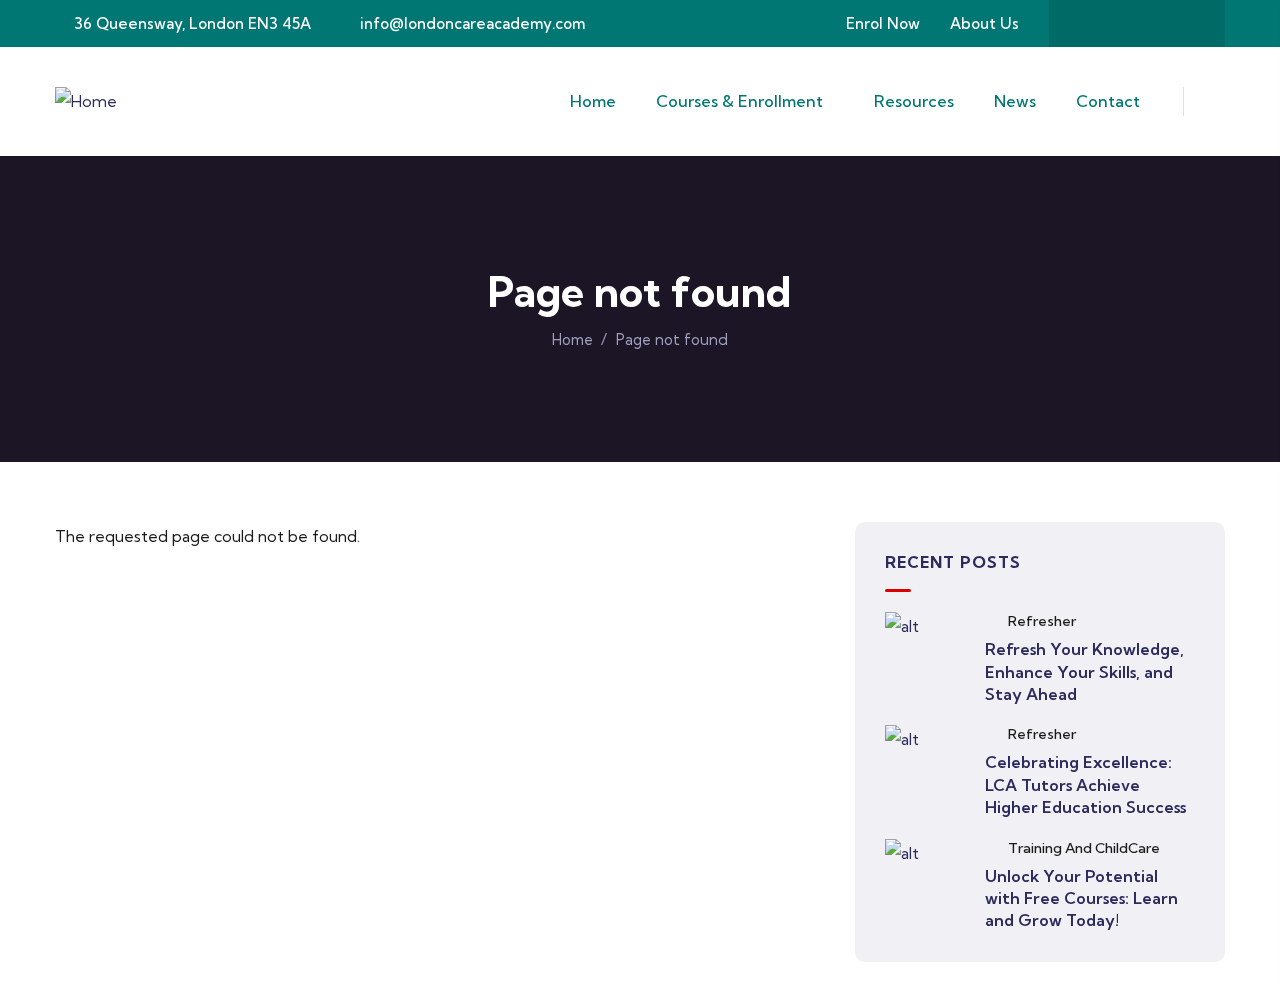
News (1015, 101)
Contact (1108, 101)
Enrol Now (883, 23)
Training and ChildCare (1084, 848)
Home (593, 101)
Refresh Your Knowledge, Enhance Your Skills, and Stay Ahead (1084, 671)
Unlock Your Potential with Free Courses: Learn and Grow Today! (1081, 898)
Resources (914, 101)
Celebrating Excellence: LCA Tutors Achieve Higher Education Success (1085, 784)
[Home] (86, 101)
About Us (984, 23)
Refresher (1042, 621)
